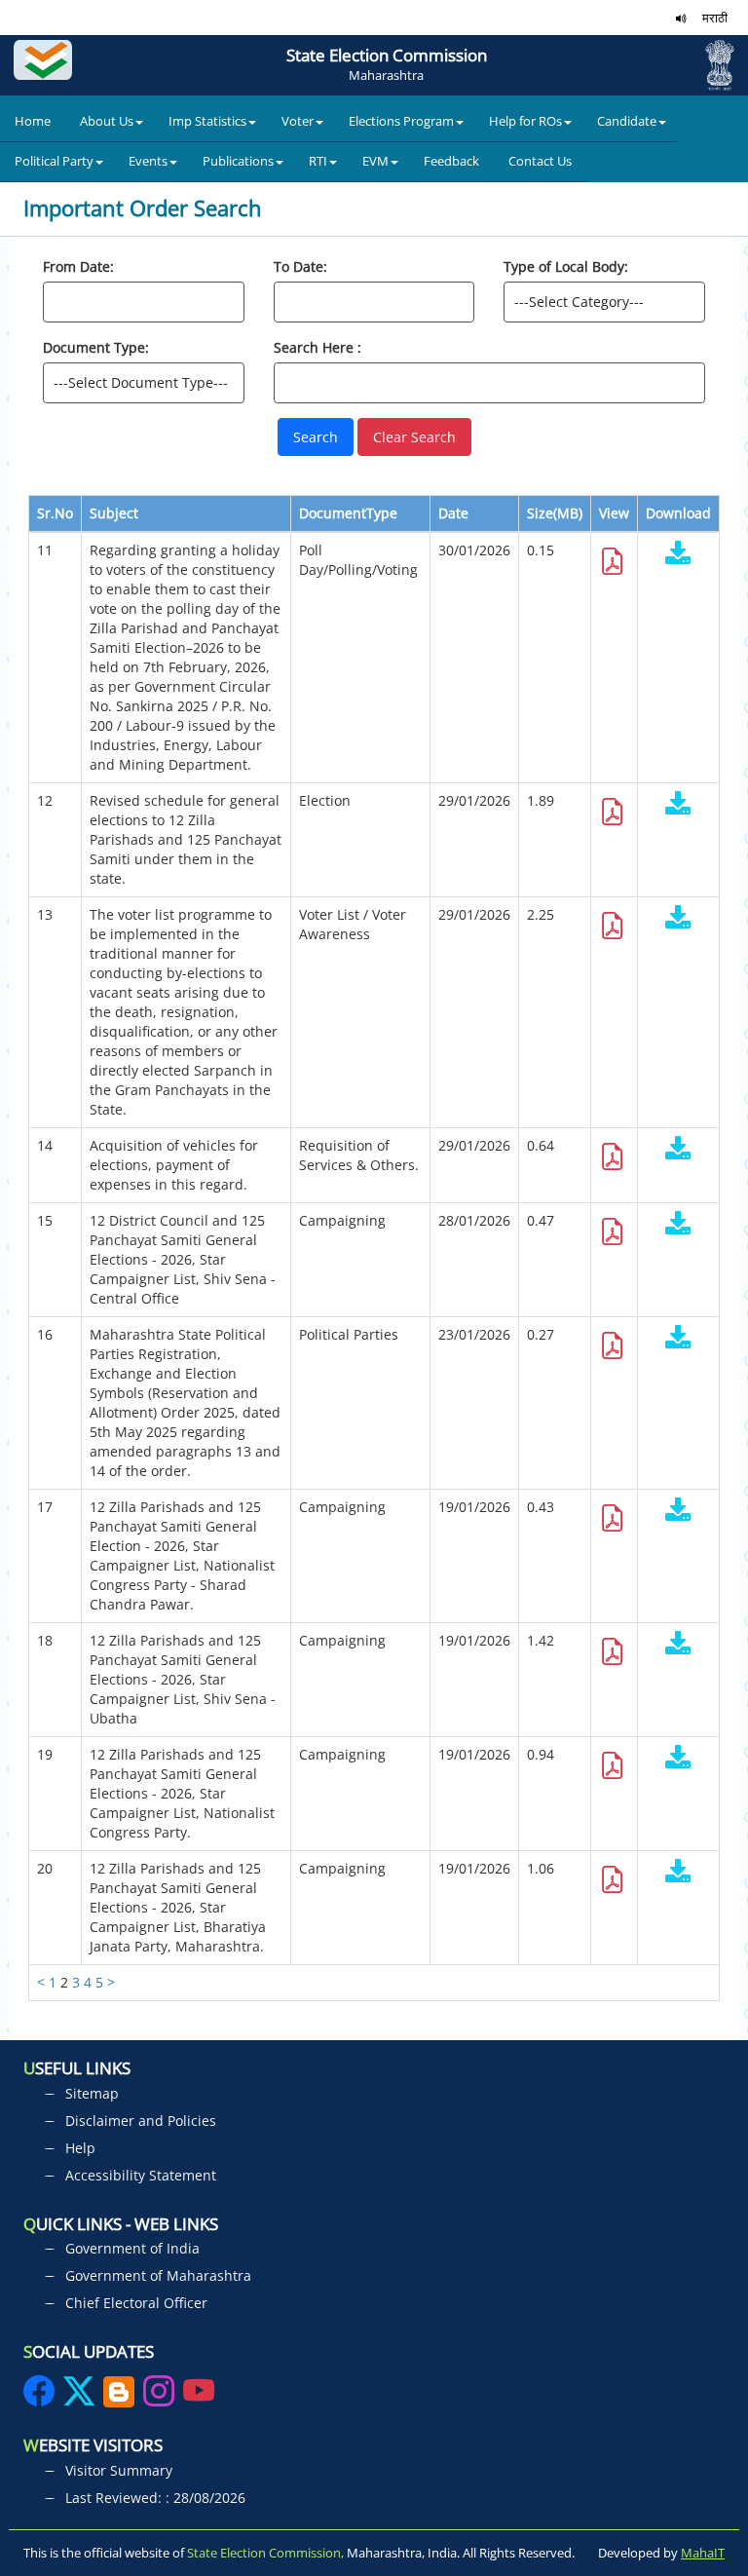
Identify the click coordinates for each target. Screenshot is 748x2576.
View (614, 513)
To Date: (300, 266)
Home (33, 121)
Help (80, 2148)
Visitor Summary (119, 2470)
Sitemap (92, 2093)
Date (453, 513)
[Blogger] (119, 2397)
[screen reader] (681, 18)
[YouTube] (199, 2397)
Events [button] (148, 161)
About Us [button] (107, 121)
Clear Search (414, 437)
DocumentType (348, 513)
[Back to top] (717, 2487)
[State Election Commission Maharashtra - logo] (48, 65)
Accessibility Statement (141, 2175)
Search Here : (318, 347)
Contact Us (540, 161)
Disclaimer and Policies (141, 2121)
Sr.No (55, 513)
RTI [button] (318, 161)
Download (678, 513)
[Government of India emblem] (712, 65)
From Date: (78, 266)
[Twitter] (79, 2397)
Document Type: (96, 347)
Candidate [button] (627, 121)
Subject (114, 513)
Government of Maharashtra (158, 2275)
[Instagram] (161, 2397)
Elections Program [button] (401, 121)
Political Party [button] (54, 161)
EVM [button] (375, 161)
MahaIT (703, 2553)
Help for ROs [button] (525, 121)
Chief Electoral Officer (136, 2303)
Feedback (451, 161)
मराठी (715, 18)
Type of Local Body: (566, 266)
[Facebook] (41, 2397)
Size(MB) (555, 513)
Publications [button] (238, 161)
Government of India (132, 2248)
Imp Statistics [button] (207, 121)
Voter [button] (298, 121)
